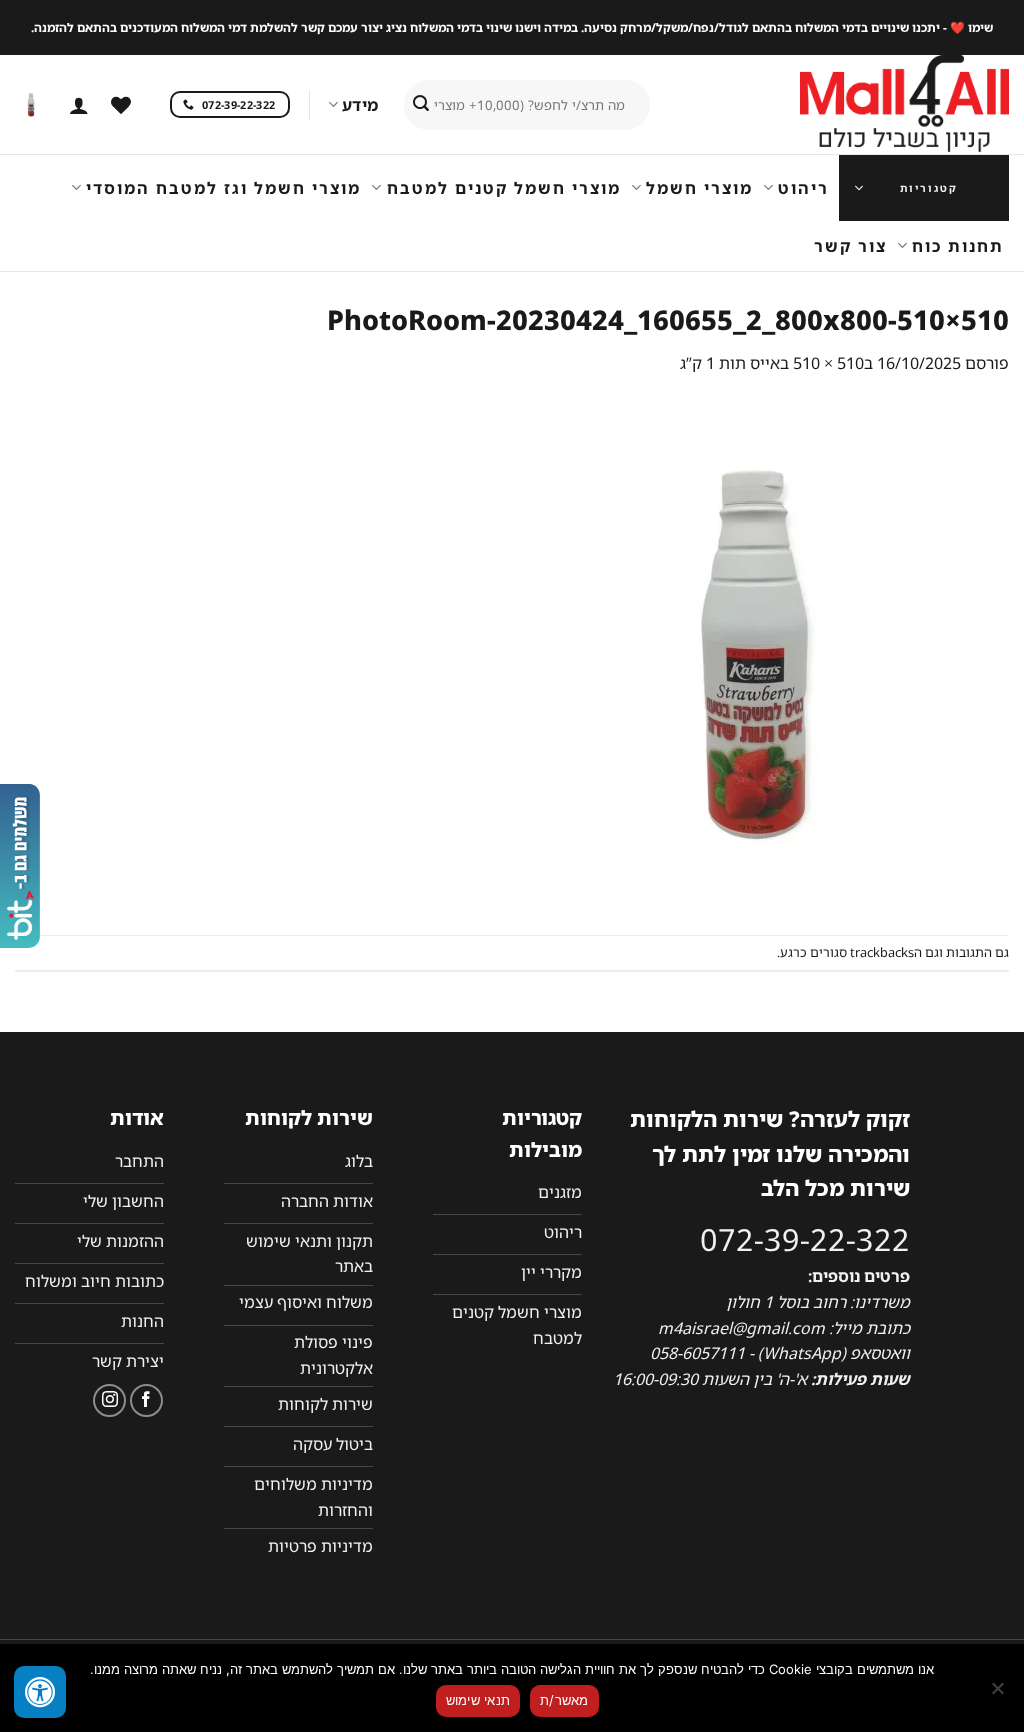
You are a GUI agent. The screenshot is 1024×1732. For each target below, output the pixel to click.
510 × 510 (828, 363)
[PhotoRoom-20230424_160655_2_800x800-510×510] (754, 654)
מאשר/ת (564, 1700)
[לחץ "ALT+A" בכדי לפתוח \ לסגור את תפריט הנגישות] (40, 1692)
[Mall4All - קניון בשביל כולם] (864, 105)
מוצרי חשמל (699, 188)
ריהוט (803, 188)
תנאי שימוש (478, 1700)
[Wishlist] (121, 105)
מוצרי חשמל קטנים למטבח (503, 188)
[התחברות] (79, 105)
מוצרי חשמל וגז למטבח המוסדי (223, 188)
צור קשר (850, 246)
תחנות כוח (958, 246)
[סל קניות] (31, 105)
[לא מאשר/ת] (999, 1694)
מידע (360, 105)
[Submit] (421, 105)
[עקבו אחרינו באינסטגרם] (109, 1400)
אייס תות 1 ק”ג (730, 363)
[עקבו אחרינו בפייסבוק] (146, 1400)
